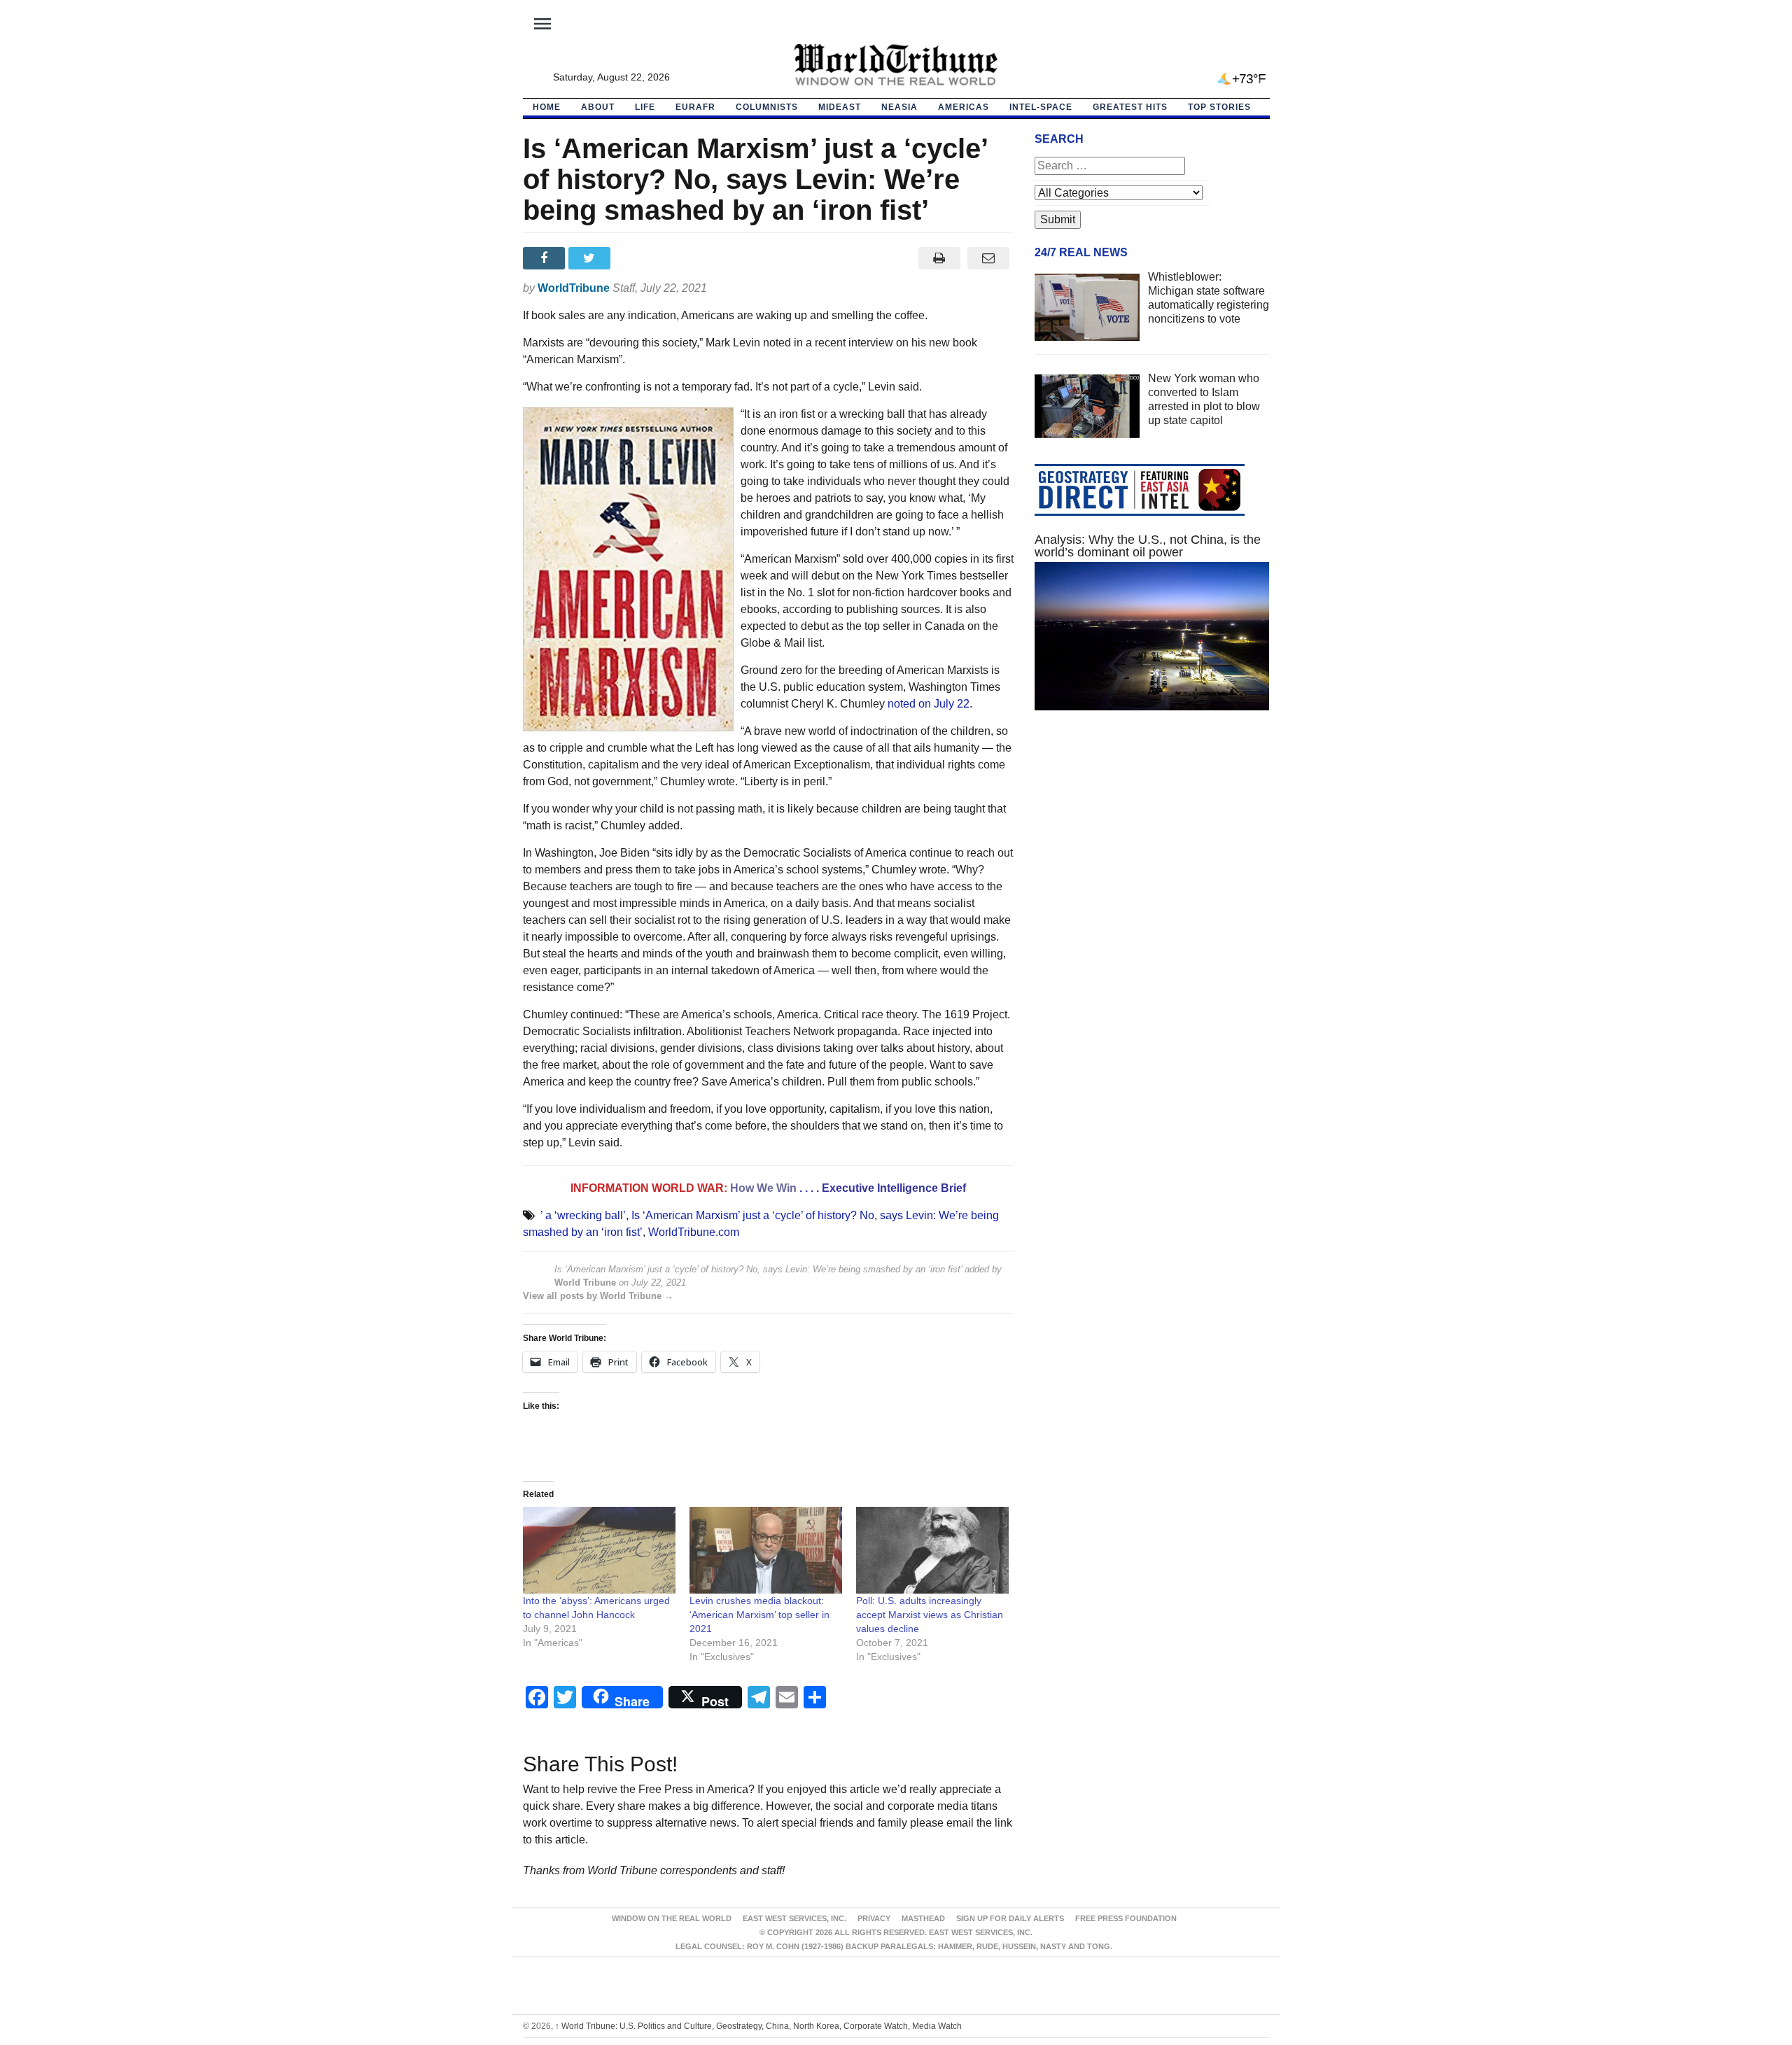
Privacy (874, 1918)
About (598, 107)
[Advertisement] (1152, 854)
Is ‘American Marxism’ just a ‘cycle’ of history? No (753, 1215)
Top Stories (1219, 107)
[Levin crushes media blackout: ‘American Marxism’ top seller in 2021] (766, 1551)
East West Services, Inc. (794, 1918)
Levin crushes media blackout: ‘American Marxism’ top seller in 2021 (759, 1615)
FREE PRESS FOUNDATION (1126, 1918)
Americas (964, 107)
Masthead (923, 1918)
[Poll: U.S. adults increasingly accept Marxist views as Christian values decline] (932, 1551)
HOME (547, 107)
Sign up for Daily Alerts (1010, 1918)
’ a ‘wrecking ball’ (583, 1215)
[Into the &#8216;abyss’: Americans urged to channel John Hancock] (599, 1551)
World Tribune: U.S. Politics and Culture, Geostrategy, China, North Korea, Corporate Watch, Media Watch (758, 2026)
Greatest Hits (1130, 107)
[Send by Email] (989, 258)
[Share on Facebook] (546, 258)
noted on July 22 (929, 704)
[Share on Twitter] (591, 258)
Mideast (840, 107)
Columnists (767, 107)
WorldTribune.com (694, 1232)
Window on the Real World (672, 1918)
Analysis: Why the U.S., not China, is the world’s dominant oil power (1148, 546)
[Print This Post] (939, 258)
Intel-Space (1041, 107)
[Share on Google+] (637, 258)
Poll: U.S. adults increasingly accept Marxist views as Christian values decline (930, 1615)
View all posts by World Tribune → (598, 1296)
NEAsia (899, 107)
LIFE (645, 107)
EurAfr (695, 107)
